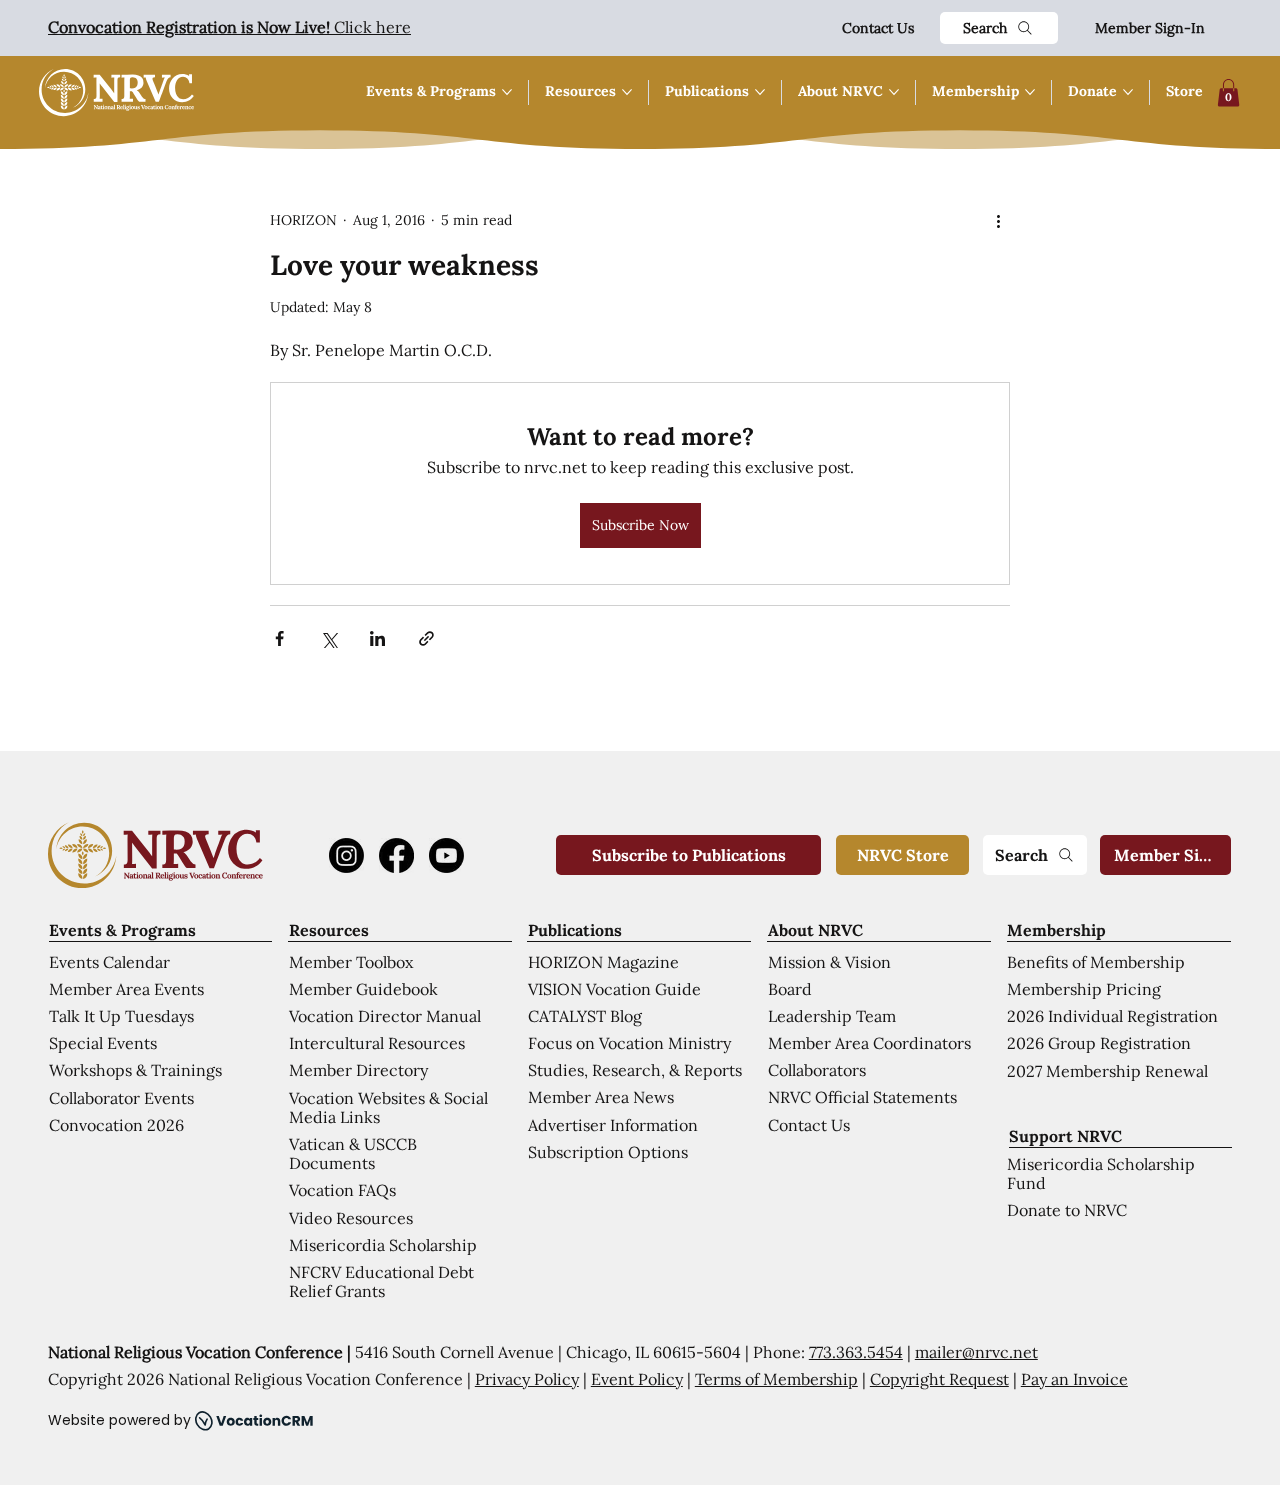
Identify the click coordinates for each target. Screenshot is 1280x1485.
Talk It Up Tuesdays (121, 1016)
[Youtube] (446, 855)
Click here (229, 27)
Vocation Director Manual (385, 1016)
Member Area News (601, 1097)
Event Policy (637, 1379)
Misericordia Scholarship (383, 1245)
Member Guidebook (363, 989)
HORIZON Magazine (603, 962)
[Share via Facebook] (279, 638)
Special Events (103, 1043)
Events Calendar (109, 962)
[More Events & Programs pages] (507, 92)
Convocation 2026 (116, 1125)
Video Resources (351, 1218)
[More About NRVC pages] (894, 92)
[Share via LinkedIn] (377, 638)
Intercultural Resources (377, 1043)
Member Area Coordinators (869, 1043)
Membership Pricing (1084, 989)
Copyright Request (939, 1379)
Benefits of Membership (1096, 962)
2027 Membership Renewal (1107, 1071)
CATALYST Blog (585, 1016)
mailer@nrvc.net (976, 1352)
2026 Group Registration (1099, 1043)
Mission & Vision (829, 962)
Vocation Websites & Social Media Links (388, 1107)
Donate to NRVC (1067, 1210)
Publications (575, 930)
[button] (1228, 92)
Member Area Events (126, 989)
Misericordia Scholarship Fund (1101, 1173)
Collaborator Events (121, 1098)
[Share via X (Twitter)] (328, 638)
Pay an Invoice (1074, 1379)
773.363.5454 (856, 1352)
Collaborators (817, 1070)
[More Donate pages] (1128, 92)
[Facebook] (396, 855)
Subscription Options (608, 1152)
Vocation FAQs (342, 1190)
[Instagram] (346, 855)
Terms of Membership (776, 1379)
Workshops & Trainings (135, 1070)
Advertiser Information (613, 1125)
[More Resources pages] (627, 92)
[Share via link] (426, 638)
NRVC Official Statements (862, 1097)
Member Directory (358, 1070)
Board (790, 989)
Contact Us (878, 28)
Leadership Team (832, 1016)
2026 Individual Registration (1112, 1016)
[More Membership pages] (1030, 92)
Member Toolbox (351, 962)
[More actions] (998, 221)
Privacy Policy (527, 1379)
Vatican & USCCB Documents (353, 1153)
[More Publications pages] (760, 92)
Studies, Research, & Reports (635, 1070)
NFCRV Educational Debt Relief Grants (381, 1281)
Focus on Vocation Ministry (629, 1043)
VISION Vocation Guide (614, 989)
